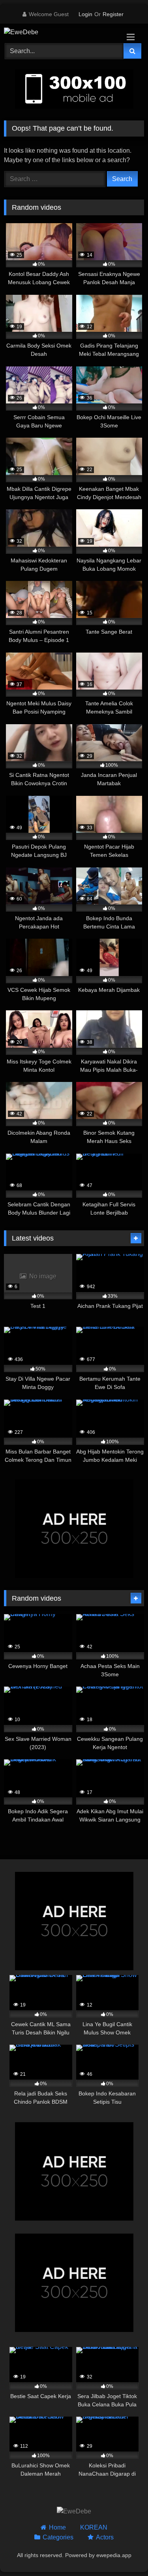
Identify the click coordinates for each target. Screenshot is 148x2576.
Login (85, 14)
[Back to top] (124, 2553)
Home (57, 2527)
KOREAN (94, 2527)
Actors (105, 2537)
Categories (58, 2537)
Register (113, 14)
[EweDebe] (61, 32)
